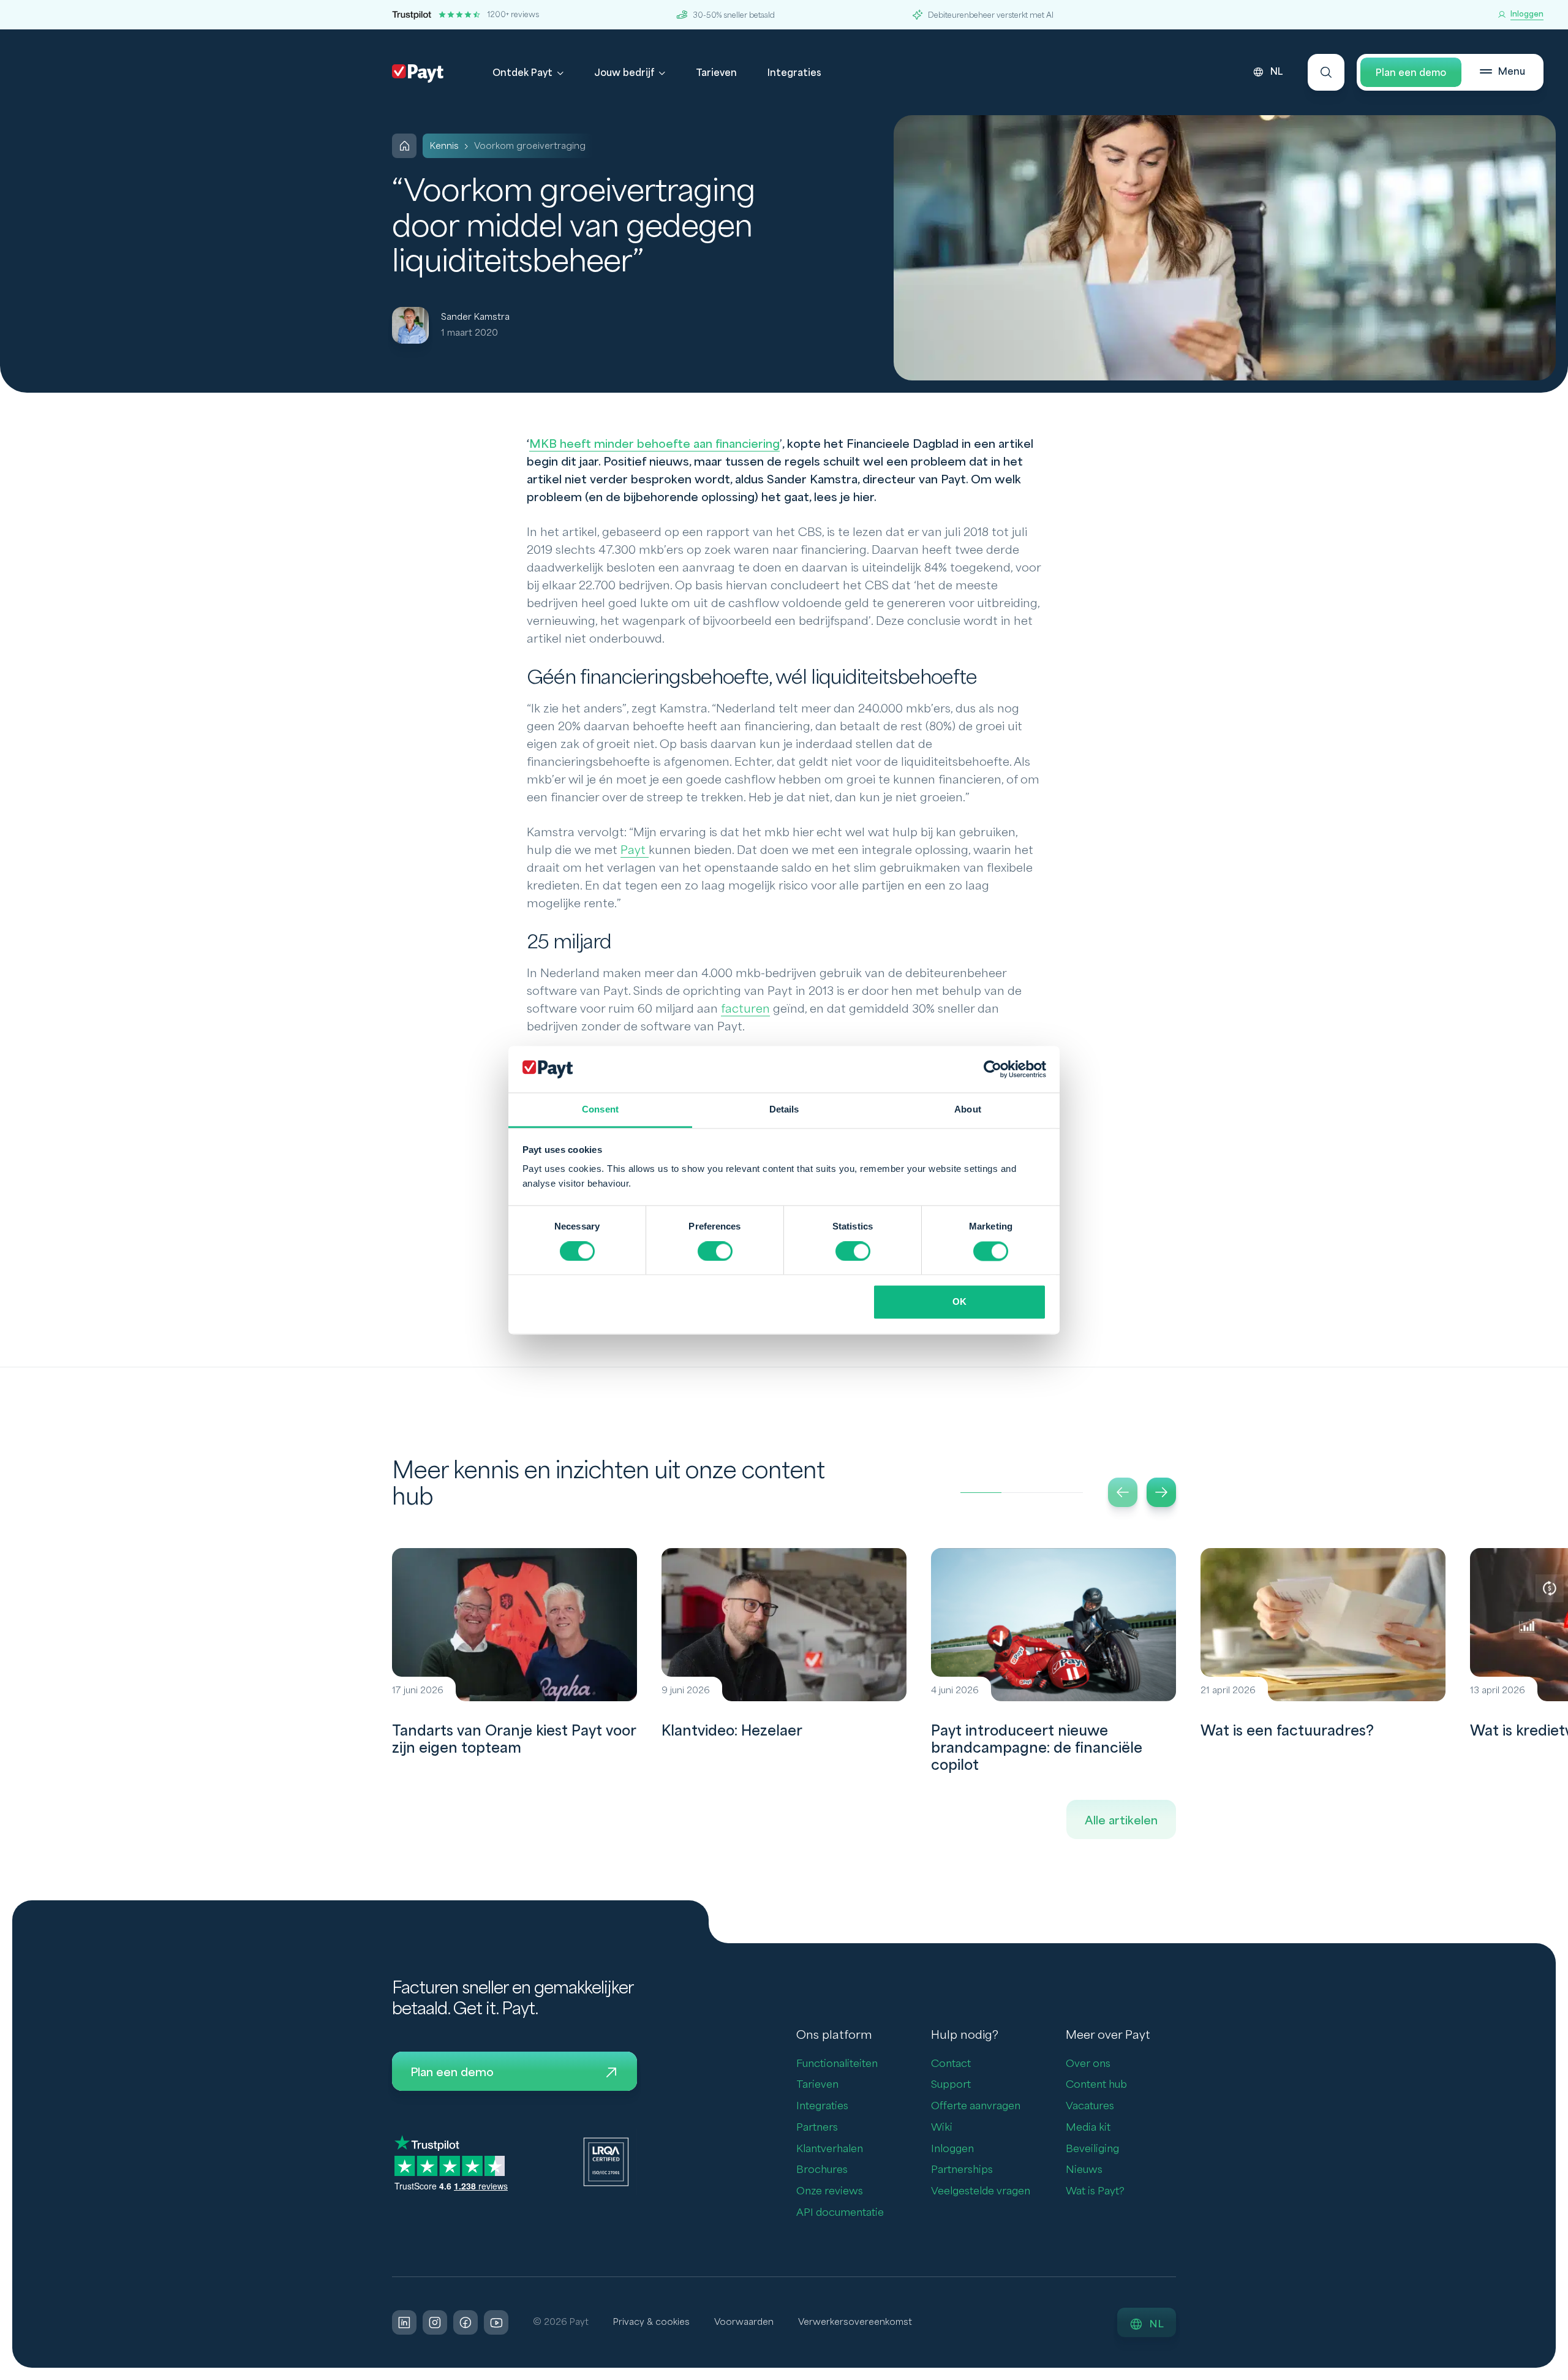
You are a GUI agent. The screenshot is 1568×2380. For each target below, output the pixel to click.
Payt (635, 850)
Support (951, 2084)
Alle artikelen (1121, 1821)
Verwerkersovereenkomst (855, 2322)
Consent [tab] (600, 1110)
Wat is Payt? (1095, 2191)
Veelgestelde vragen (981, 2191)
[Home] (404, 146)
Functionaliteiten (837, 2064)
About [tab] (968, 1110)
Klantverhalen (830, 2149)
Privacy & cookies (651, 2322)
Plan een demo (1411, 73)
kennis (444, 146)
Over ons (1088, 2064)
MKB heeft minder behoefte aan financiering (654, 444)
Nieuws (1084, 2170)
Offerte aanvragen (976, 2106)
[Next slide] (1161, 1492)
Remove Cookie (1560, 2373)
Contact (951, 2064)
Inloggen (952, 2149)
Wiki (942, 2127)
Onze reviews (830, 2191)
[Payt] (418, 74)
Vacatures (1090, 2106)
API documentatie (840, 2212)
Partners (817, 2127)
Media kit (1088, 2127)
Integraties (794, 73)
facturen (745, 1009)
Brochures (822, 2170)
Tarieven (716, 73)
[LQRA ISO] (606, 2161)
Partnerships (962, 2170)
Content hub (1096, 2084)
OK (959, 1302)
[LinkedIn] (404, 2322)
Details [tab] (784, 1110)
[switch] (715, 1251)
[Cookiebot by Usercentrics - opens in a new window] (993, 1069)
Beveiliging (1092, 2149)
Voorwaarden (744, 2322)
